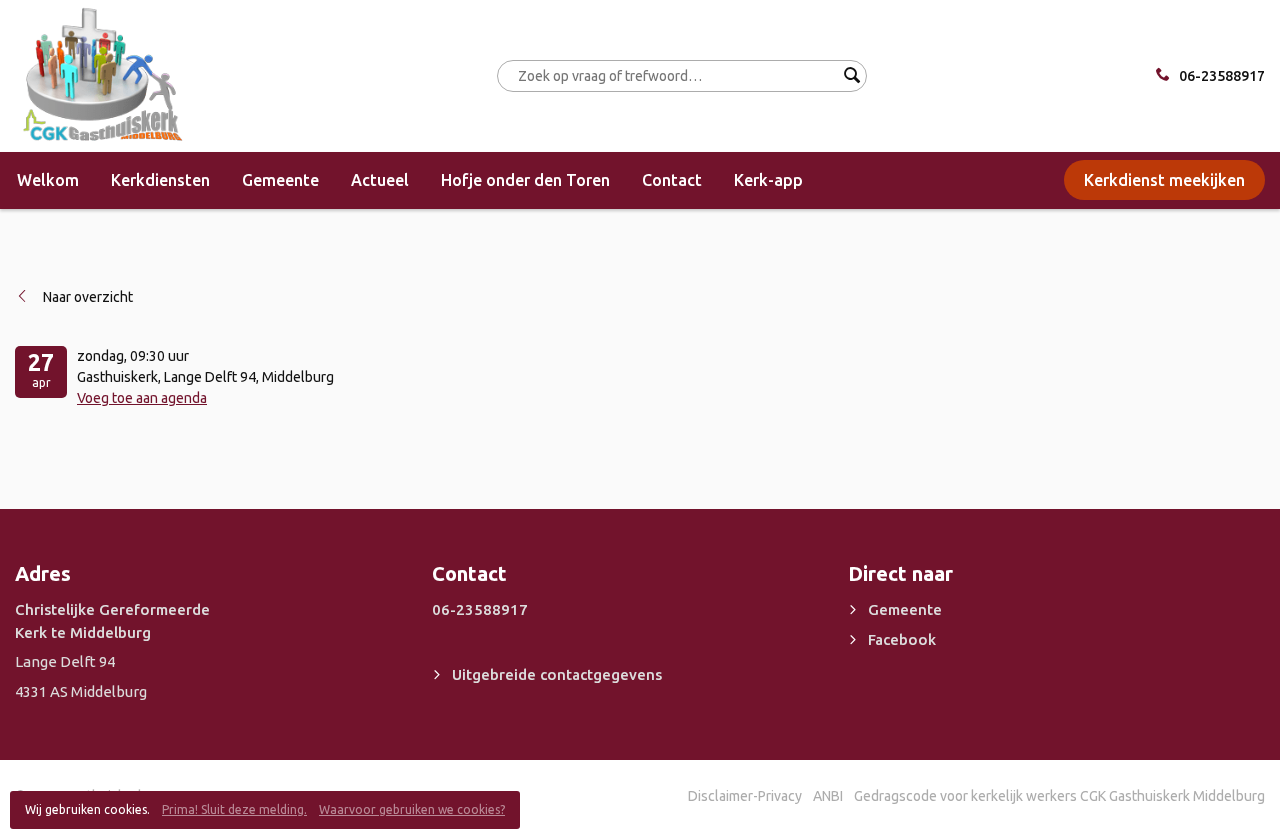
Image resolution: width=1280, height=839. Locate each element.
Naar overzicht (88, 297)
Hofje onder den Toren (525, 180)
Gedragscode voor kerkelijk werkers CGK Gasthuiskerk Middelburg (1059, 796)
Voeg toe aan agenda (142, 398)
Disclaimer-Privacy (745, 796)
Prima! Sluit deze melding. (234, 809)
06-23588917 (1222, 76)
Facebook (902, 639)
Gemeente (280, 180)
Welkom (48, 180)
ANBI (828, 796)
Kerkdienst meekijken (1164, 180)
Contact (672, 180)
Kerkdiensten (160, 180)
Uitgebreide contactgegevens (557, 674)
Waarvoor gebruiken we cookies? (412, 809)
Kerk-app (768, 180)
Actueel (380, 180)
